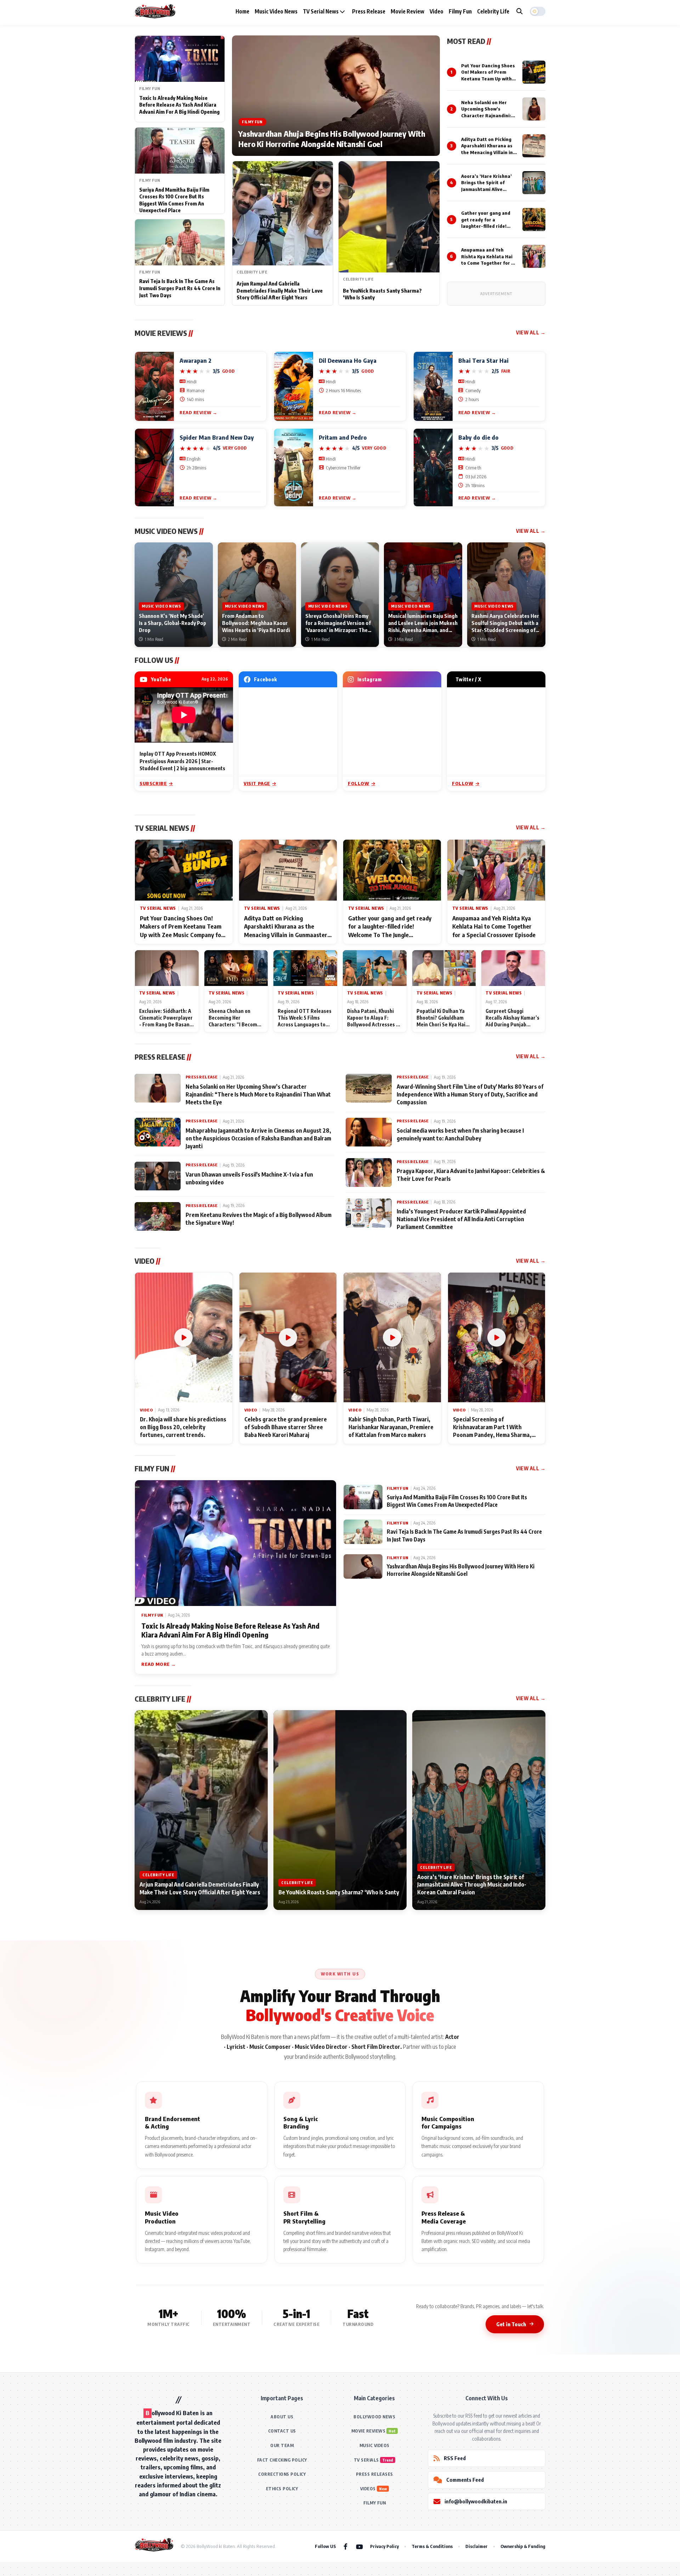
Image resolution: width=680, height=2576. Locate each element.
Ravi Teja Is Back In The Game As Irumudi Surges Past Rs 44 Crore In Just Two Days (180, 288)
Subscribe (153, 783)
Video (437, 11)
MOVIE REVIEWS (369, 2431)
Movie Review (407, 11)
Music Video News (276, 11)
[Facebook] (345, 2546)
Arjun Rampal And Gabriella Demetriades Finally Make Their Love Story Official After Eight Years (280, 291)
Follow (359, 783)
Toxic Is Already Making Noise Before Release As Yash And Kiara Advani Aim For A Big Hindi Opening (179, 105)
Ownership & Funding (523, 2546)
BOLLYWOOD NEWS (374, 2417)
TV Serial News (321, 11)
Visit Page (257, 783)
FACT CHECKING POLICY (282, 2460)
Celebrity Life (493, 11)
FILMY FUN (375, 2503)
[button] (538, 11)
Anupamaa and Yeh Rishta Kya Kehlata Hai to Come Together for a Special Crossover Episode (488, 263)
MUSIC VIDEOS (375, 2445)
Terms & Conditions (432, 2546)
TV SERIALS (366, 2460)
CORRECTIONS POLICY (282, 2474)
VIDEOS (368, 2489)
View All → (531, 332)
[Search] (520, 11)
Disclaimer (477, 2546)
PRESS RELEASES (375, 2474)
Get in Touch (511, 2324)
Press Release (369, 11)
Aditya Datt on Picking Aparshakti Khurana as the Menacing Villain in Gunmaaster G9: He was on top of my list (488, 152)
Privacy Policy (384, 2546)
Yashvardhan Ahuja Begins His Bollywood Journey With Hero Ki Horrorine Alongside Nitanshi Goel (332, 139)
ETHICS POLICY (282, 2489)
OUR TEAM (282, 2445)
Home (242, 11)
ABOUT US (282, 2417)
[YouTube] (359, 2546)
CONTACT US (282, 2431)
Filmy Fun (460, 11)
